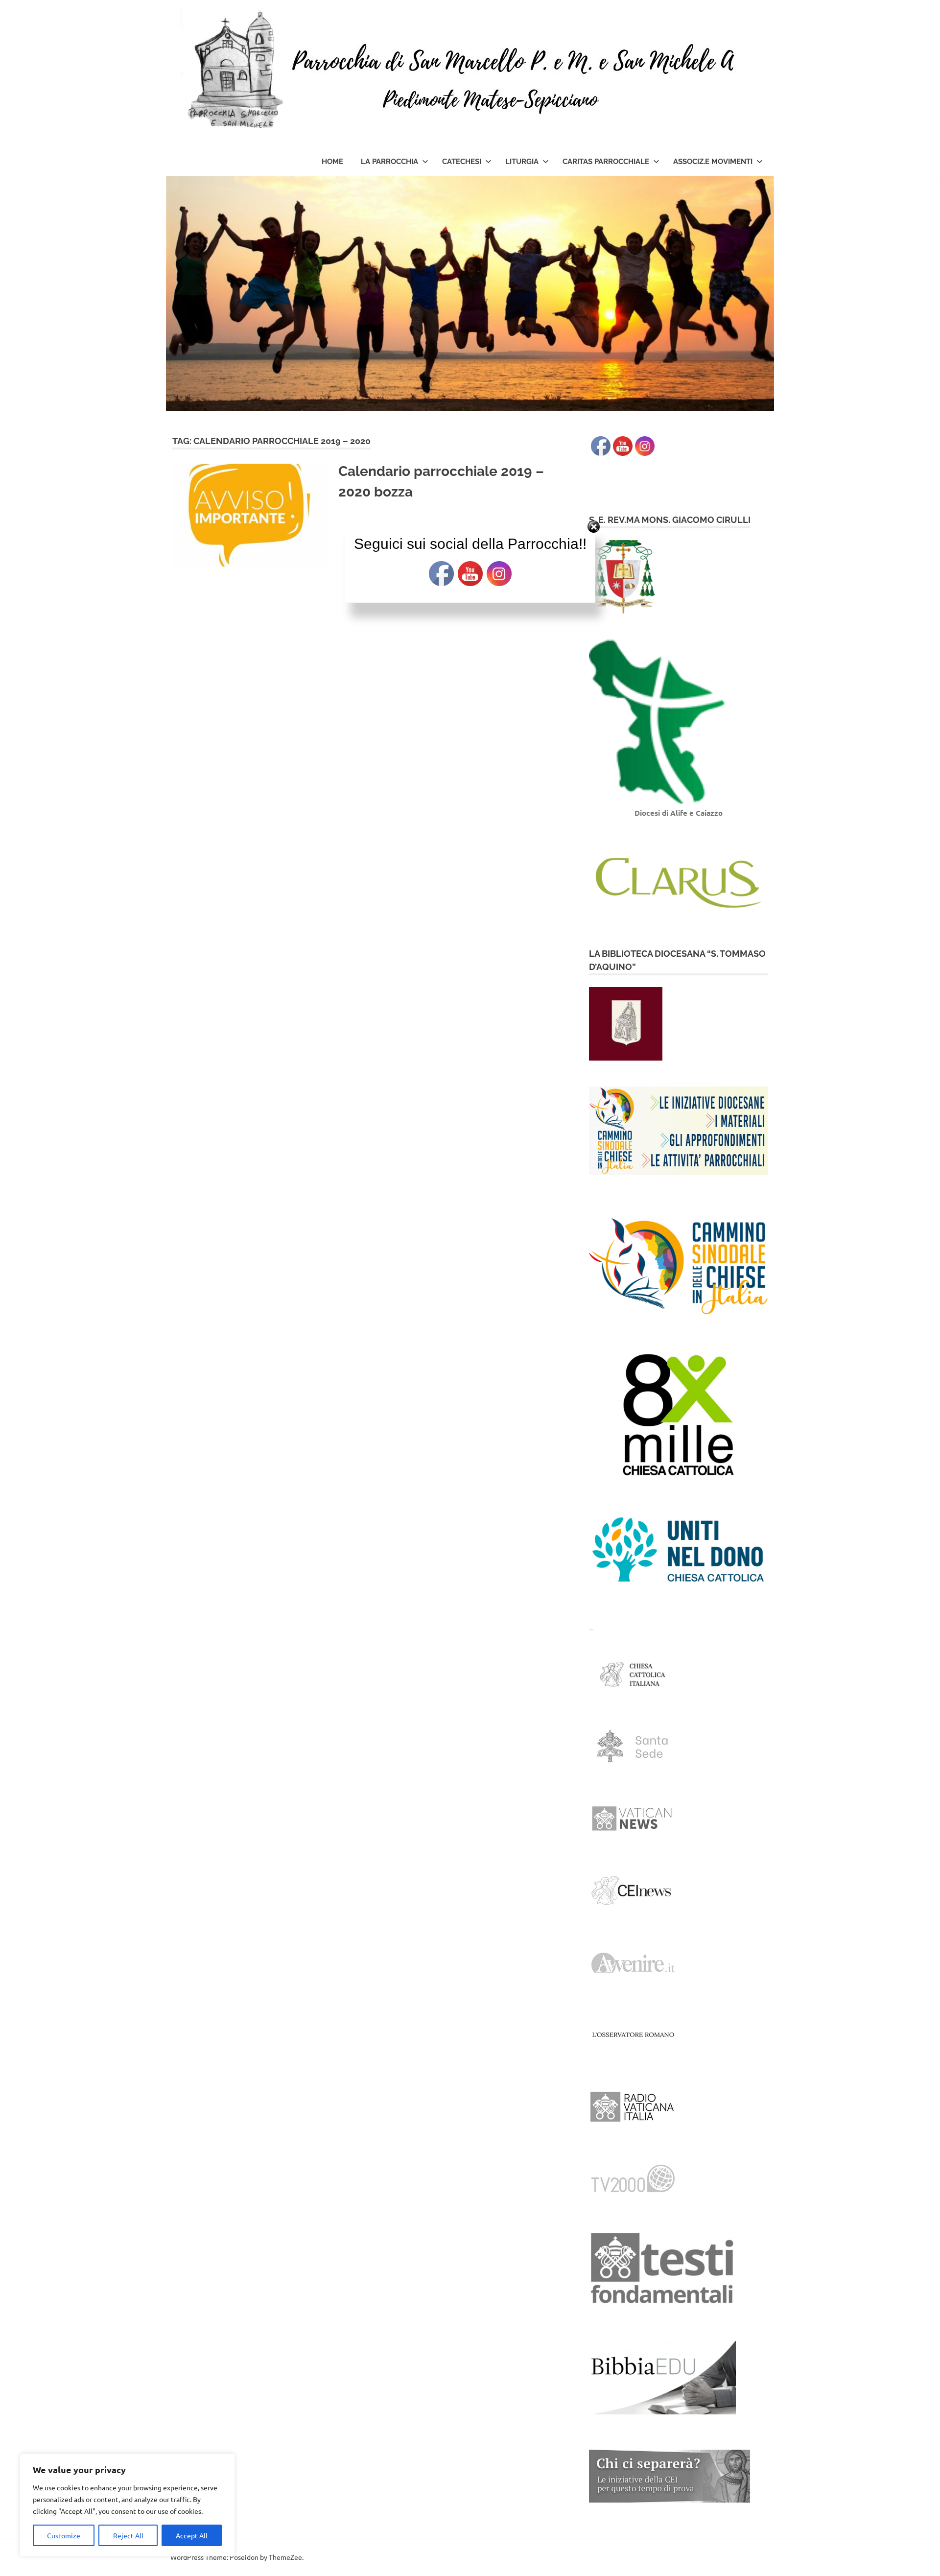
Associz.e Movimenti (713, 162)
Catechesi (462, 162)
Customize (64, 2535)
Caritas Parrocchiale (606, 162)
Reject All (128, 2535)
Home (332, 162)
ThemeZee (285, 2557)
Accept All (192, 2535)
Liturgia (522, 162)
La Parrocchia (389, 162)
